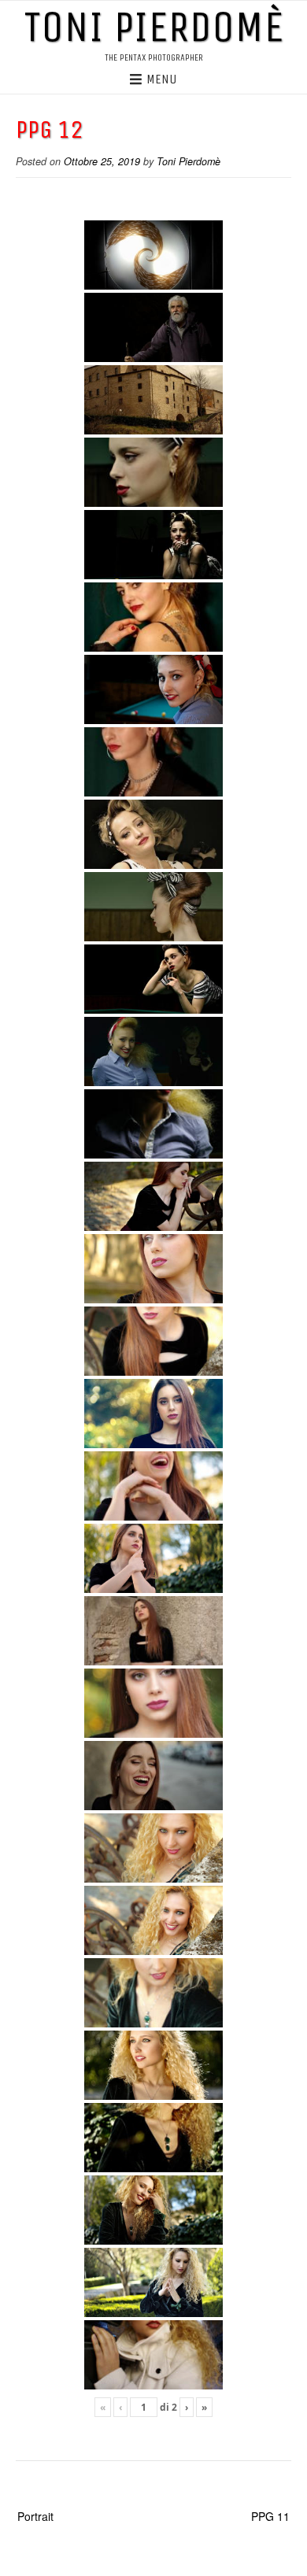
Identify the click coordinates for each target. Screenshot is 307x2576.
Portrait (35, 2516)
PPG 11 (270, 2516)
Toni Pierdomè (153, 27)
